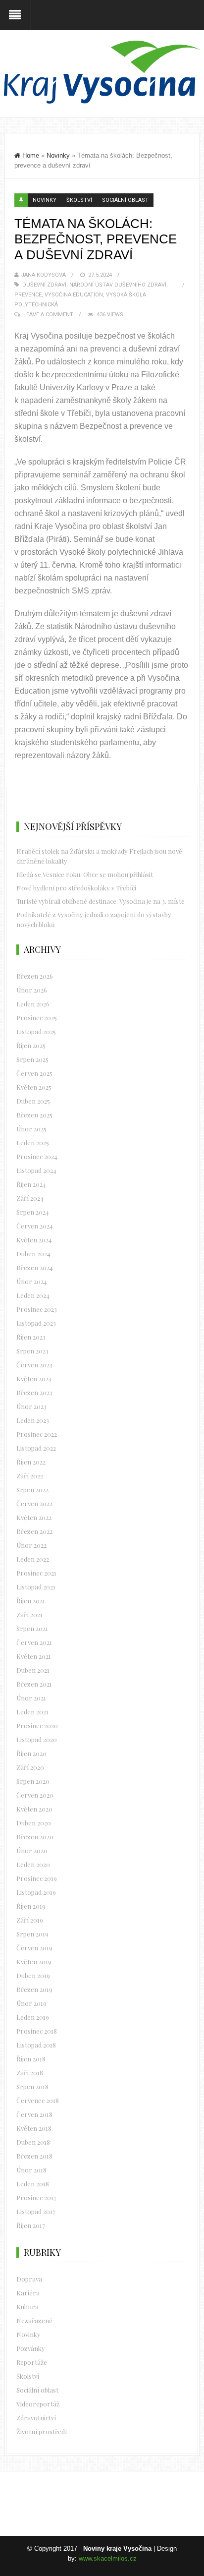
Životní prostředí (42, 2431)
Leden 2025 (33, 1142)
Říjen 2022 (31, 1462)
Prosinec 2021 (36, 1573)
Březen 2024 (35, 1267)
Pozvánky (31, 2348)
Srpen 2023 (32, 1351)
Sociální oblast (125, 200)
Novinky (58, 155)
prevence (28, 295)
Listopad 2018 (36, 2045)
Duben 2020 (34, 1823)
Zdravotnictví (36, 2418)
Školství (79, 200)
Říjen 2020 (31, 1753)
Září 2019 (30, 1920)
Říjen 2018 (31, 2059)
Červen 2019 (34, 1948)
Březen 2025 (34, 1115)
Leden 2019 (33, 2017)
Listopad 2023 (36, 1323)
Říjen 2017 (31, 2225)
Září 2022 (30, 1476)
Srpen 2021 (32, 1628)
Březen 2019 (34, 1989)
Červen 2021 (34, 1642)
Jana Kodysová (43, 275)
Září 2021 (29, 1614)
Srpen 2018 (32, 2086)
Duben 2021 (33, 1670)
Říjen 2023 (31, 1337)
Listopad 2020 (37, 1739)
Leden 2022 (33, 1559)
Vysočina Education (74, 295)
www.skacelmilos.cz (108, 2558)
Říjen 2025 (31, 1045)
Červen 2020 (35, 1795)
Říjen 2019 (31, 1906)
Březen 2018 (34, 2156)
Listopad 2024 (36, 1170)
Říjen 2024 (31, 1184)
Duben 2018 (33, 2142)
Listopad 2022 (36, 1448)
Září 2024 (30, 1198)
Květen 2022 (34, 1517)
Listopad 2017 (36, 2211)
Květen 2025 (34, 1087)
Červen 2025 (34, 1073)
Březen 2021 (34, 1684)
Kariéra (28, 2293)
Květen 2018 (34, 2128)
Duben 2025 (33, 1101)
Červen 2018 (34, 2114)
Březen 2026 (35, 976)
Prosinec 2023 (37, 1309)
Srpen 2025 (32, 1059)
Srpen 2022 (32, 1490)
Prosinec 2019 (37, 1878)
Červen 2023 (34, 1365)
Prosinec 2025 (37, 1018)
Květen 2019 (34, 1961)
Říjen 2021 (31, 1601)
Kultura (27, 2307)
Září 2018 (30, 2073)
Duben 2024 (33, 1254)
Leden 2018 (33, 2184)
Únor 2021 (31, 1698)
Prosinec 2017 (36, 2197)
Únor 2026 (32, 990)
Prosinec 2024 (37, 1156)
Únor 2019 (31, 2003)
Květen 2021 (34, 1656)
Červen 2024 (35, 1226)
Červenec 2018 (38, 2100)
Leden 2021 (32, 1712)
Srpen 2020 (33, 1781)
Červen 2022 (34, 1503)
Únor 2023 (31, 1406)
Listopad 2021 (36, 1587)
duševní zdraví (44, 285)
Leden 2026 (33, 1004)
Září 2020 (30, 1767)
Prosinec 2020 (37, 1726)
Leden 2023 (33, 1420)
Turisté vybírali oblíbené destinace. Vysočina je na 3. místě (101, 901)
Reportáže (32, 2362)
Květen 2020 (34, 1809)
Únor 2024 (32, 1281)
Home (31, 155)
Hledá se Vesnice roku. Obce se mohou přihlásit (85, 874)
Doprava (29, 2279)
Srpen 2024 (33, 1212)
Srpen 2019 (32, 1934)
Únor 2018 (31, 2170)
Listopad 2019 (36, 1892)
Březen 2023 (34, 1392)
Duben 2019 (33, 1975)
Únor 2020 (32, 1850)
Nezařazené (34, 2320)
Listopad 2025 (36, 1031)
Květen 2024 (34, 1240)
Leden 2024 (33, 1295)
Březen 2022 (34, 1531)
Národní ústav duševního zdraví (118, 285)
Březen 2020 (35, 1837)
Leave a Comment (48, 315)
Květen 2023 (34, 1378)
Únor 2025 (31, 1129)
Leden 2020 (33, 1864)
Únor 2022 (31, 1545)
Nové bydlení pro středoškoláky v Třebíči (76, 888)
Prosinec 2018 (37, 2031)
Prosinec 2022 (37, 1434)
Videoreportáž (38, 2404)
